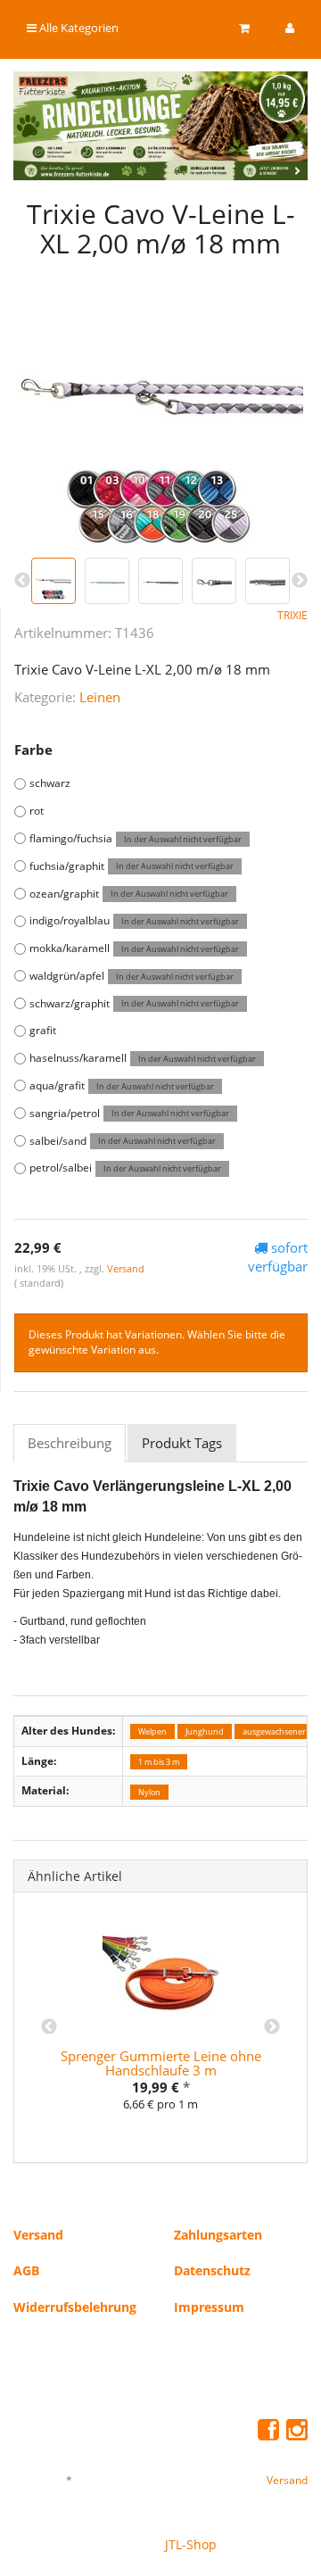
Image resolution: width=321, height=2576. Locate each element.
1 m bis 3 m (159, 1762)
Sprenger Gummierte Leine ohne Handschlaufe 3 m (161, 2063)
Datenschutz (212, 2270)
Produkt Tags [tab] (182, 1443)
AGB (26, 2270)
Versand (126, 1268)
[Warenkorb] (244, 28)
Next (272, 2027)
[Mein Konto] (290, 28)
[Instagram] (297, 2429)
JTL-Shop (191, 2544)
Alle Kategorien (78, 28)
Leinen (100, 697)
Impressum (209, 2307)
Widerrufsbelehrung (75, 2307)
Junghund (205, 1731)
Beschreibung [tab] (70, 1443)
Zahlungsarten (218, 2235)
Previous (49, 2027)
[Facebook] (268, 2429)
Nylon (149, 1791)
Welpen (152, 1731)
